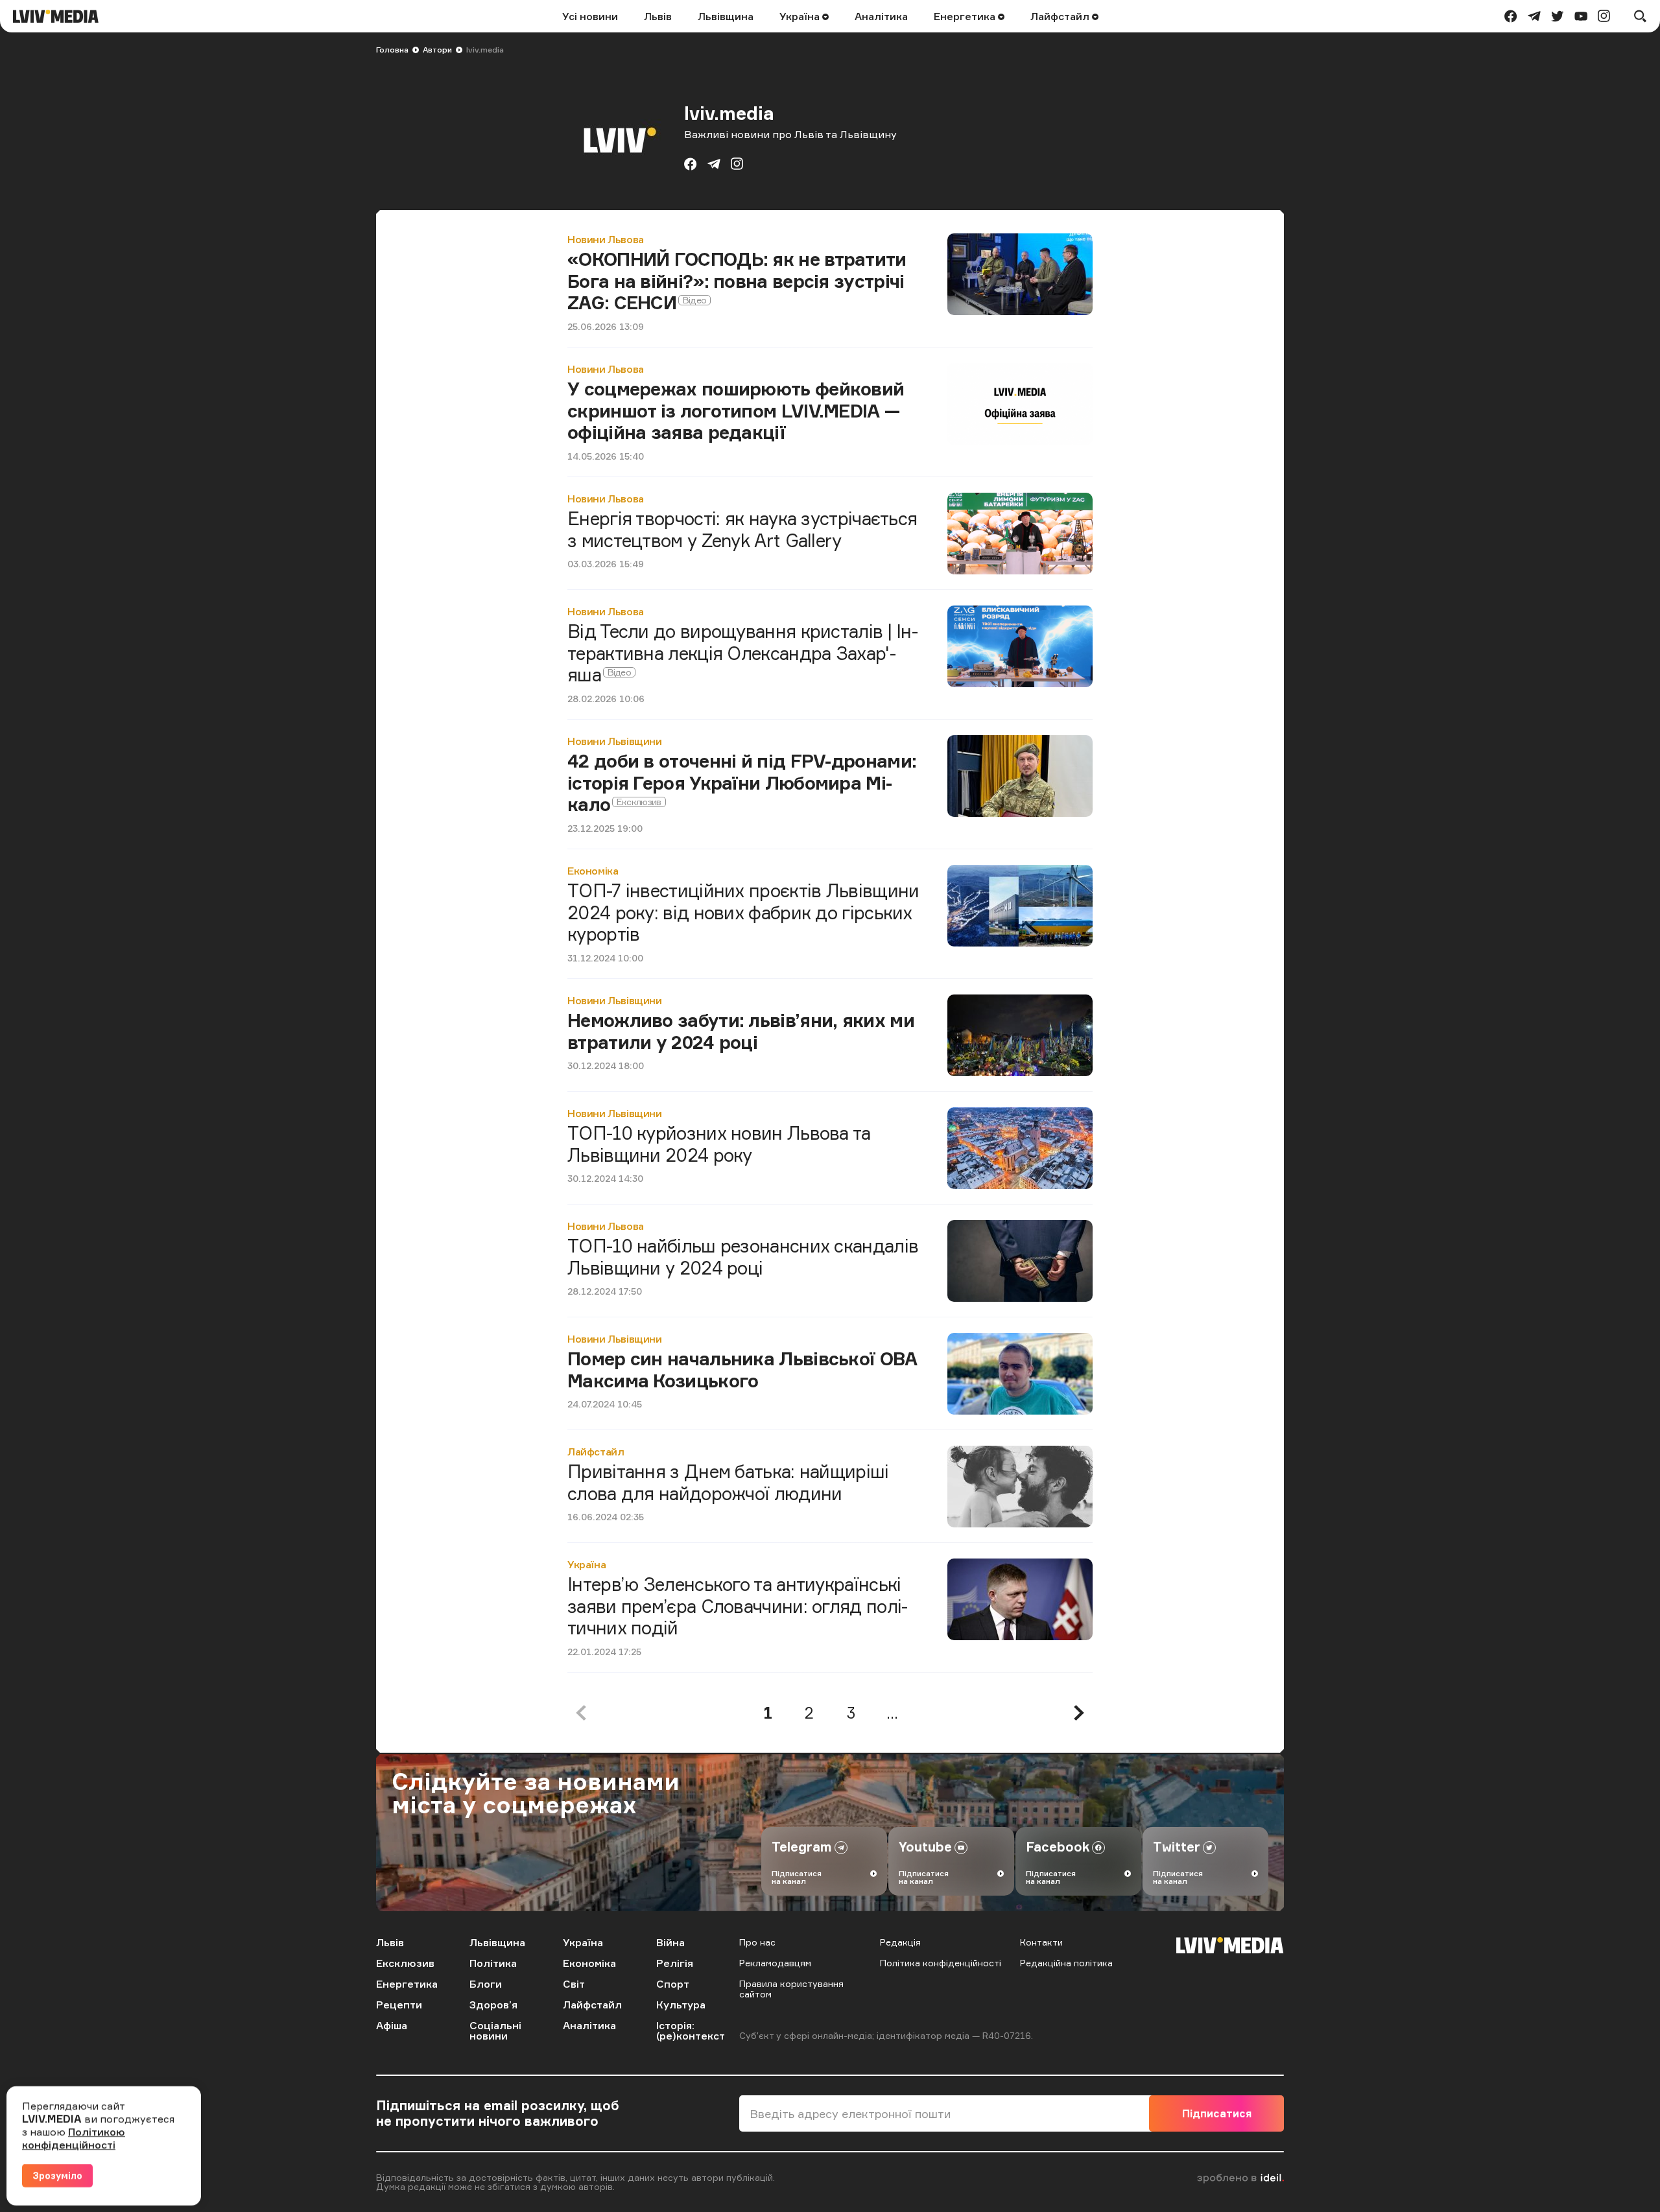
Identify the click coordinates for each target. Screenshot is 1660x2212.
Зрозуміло (57, 2175)
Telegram (802, 1847)
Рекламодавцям (775, 1963)
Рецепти (399, 2005)
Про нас (757, 1942)
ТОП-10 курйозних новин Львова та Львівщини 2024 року (719, 1144)
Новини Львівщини (615, 741)
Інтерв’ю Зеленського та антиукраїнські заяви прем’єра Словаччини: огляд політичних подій (738, 1606)
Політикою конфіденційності (74, 2138)
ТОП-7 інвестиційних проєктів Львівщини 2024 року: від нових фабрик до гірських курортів (743, 912)
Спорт (673, 1984)
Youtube (925, 1847)
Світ (574, 1984)
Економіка (593, 871)
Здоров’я (493, 2005)
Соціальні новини (495, 2030)
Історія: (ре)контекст (691, 2030)
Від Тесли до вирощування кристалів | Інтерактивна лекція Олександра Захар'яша (743, 653)
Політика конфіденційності (941, 1963)
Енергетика (966, 16)
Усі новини (590, 16)
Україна (801, 16)
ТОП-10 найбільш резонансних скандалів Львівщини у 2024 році (743, 1257)
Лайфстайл (1061, 16)
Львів (658, 16)
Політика (493, 1963)
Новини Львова (606, 239)
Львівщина (726, 16)
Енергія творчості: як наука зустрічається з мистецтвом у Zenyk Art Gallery (742, 529)
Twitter (1177, 1847)
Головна (392, 50)
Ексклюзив (405, 1963)
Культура (681, 2005)
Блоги (486, 1984)
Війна (670, 1942)
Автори (437, 50)
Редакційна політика (1066, 1963)
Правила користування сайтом (791, 1989)
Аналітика (881, 16)
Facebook (1058, 1847)
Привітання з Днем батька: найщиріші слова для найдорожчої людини (728, 1482)
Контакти (1041, 1942)
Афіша (392, 2025)
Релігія (675, 1963)
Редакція (900, 1942)
